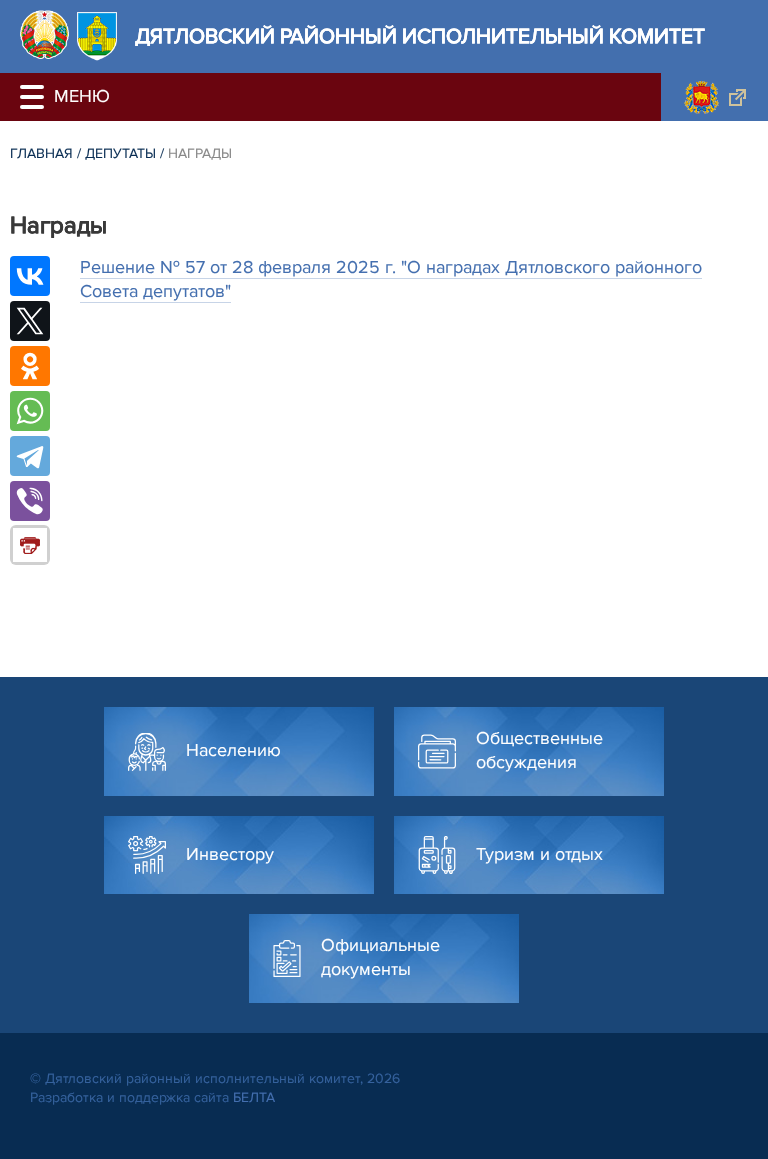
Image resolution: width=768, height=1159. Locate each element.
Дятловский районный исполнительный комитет (420, 36)
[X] (30, 321)
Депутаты (120, 153)
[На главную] (44, 34)
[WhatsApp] (30, 411)
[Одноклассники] (30, 366)
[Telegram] (30, 456)
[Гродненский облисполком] (714, 97)
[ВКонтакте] (30, 276)
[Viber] (30, 501)
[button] (35, 97)
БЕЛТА (254, 1097)
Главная (41, 153)
